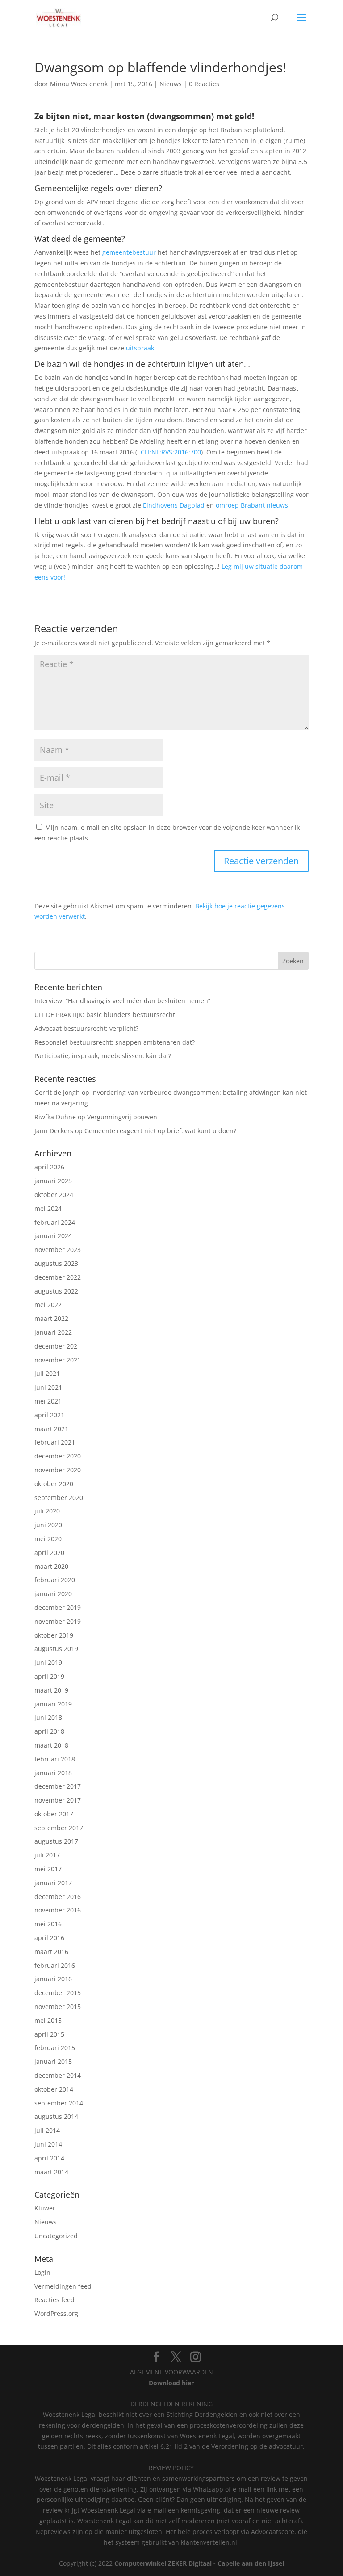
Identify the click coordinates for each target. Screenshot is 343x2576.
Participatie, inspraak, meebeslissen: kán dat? (103, 1056)
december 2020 (58, 1456)
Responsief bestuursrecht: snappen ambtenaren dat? (115, 1042)
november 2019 (58, 1621)
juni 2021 (48, 1387)
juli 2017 (47, 1855)
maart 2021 (51, 1429)
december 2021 (58, 1346)
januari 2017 (53, 1883)
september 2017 (59, 1828)
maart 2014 (51, 2172)
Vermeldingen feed (63, 2286)
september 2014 (59, 2103)
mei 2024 (48, 1208)
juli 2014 (47, 2130)
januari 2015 (53, 2061)
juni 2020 (48, 1525)
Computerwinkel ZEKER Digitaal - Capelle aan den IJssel (199, 2563)
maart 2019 (51, 1690)
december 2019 (58, 1607)
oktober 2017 (54, 1814)
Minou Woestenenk (79, 84)
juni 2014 (48, 2144)
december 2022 (58, 1277)
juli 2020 (47, 1511)
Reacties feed (54, 2300)
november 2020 (58, 1470)
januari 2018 (53, 1773)
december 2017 (58, 1786)
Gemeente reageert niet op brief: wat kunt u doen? (160, 1131)
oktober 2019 (54, 1635)
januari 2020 (53, 1594)
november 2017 (58, 1800)
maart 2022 (51, 1318)
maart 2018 (51, 1745)
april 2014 (49, 2158)
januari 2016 (53, 1979)
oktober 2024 (54, 1195)
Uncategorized (56, 2236)
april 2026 (49, 1167)
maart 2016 (51, 1952)
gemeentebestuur (129, 252)
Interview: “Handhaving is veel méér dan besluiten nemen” (122, 1001)
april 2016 (49, 1938)
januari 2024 (53, 1236)
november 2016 (58, 1910)
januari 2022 (53, 1332)
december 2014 (58, 2075)
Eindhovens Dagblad (174, 505)
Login (42, 2272)
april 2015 (49, 2034)
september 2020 (59, 1498)
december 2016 (58, 1897)
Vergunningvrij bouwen (122, 1117)
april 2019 (49, 1676)
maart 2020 (51, 1566)
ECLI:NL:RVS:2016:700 (169, 452)
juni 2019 (48, 1662)
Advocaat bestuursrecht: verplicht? (86, 1028)
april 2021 (49, 1415)
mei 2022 (48, 1305)
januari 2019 (53, 1704)
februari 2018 (55, 1759)
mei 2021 (48, 1401)
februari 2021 (55, 1442)
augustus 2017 (56, 1841)
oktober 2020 (54, 1484)
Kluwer (45, 2208)
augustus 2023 (56, 1263)
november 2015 (58, 2007)
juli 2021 (47, 1373)
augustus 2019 (56, 1649)
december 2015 (58, 1993)
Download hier (171, 2383)
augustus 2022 (56, 1291)
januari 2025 (53, 1181)
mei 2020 (48, 1539)
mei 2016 (48, 1924)
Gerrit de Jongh (57, 1092)
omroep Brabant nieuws (252, 505)
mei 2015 (48, 2020)
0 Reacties (204, 84)
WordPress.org (56, 2313)
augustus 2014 (56, 2116)
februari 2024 (55, 1222)
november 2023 (58, 1250)
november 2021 (58, 1360)
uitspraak (140, 348)
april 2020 (49, 1553)
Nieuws (171, 84)
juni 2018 (48, 1717)
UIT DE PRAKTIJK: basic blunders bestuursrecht (105, 1015)
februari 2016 (55, 1965)
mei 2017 (48, 1869)
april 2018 (49, 1731)
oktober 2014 (54, 2089)
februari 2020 (55, 1580)
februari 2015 (55, 2048)
